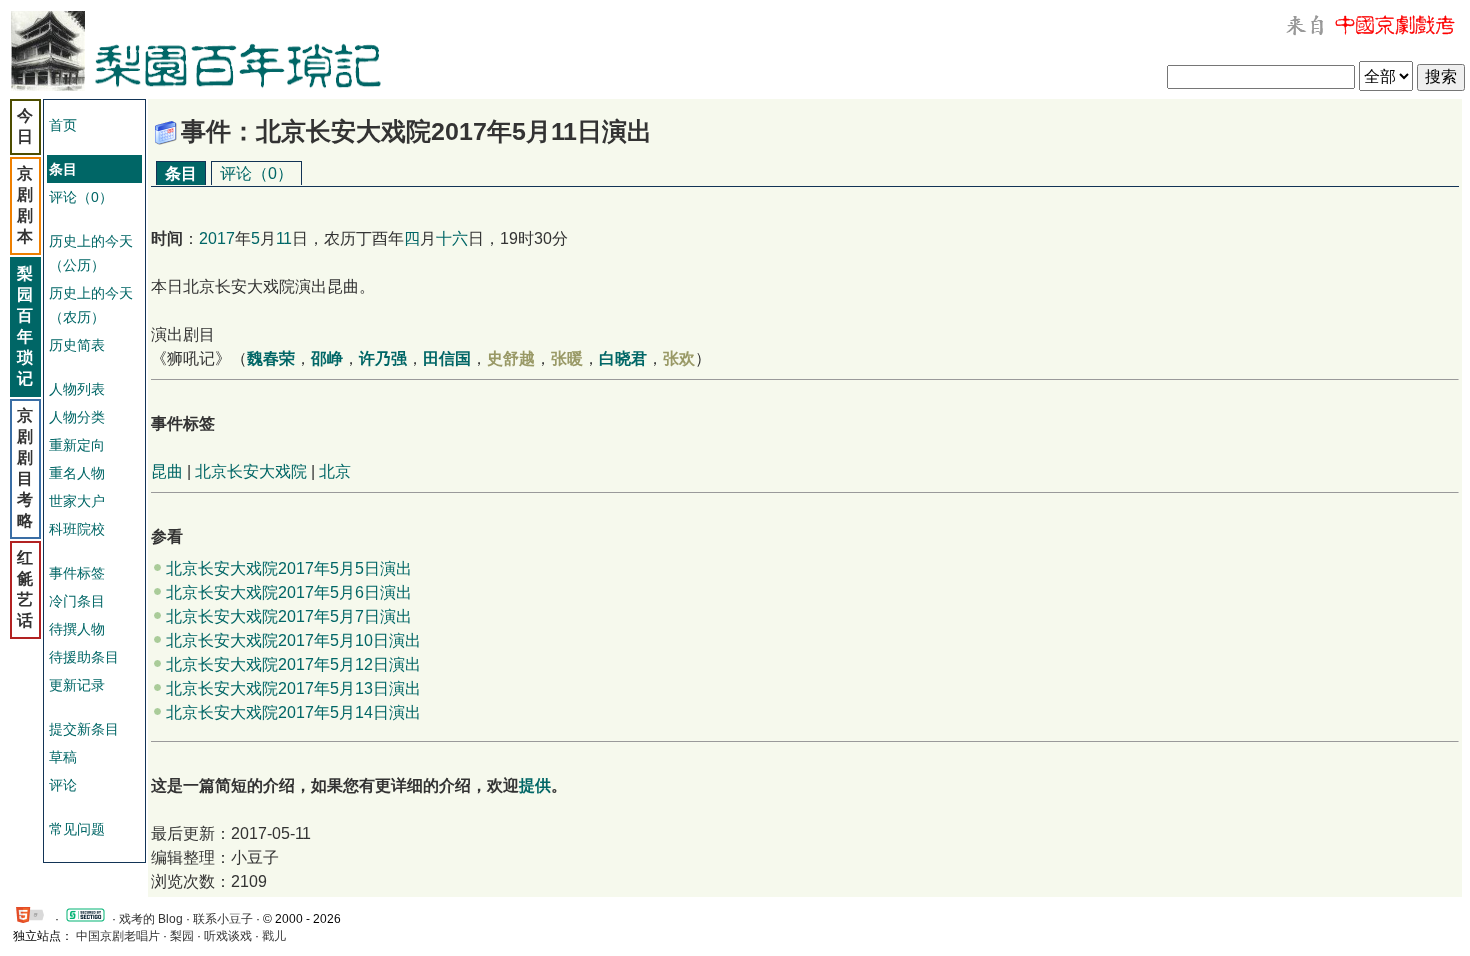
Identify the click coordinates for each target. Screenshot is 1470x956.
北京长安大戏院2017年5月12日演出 (293, 664)
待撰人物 (77, 629)
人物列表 (77, 389)
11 (284, 238)
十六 (452, 238)
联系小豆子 (223, 919)
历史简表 (77, 345)
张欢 (679, 358)
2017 (217, 238)
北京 (335, 471)
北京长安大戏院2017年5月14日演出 (293, 712)
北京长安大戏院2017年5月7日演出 (289, 616)
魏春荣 (271, 358)
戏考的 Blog (151, 919)
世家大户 (77, 501)
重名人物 (77, 473)
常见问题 (77, 829)
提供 (535, 785)
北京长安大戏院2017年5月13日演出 (293, 688)
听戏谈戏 (228, 936)
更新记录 (77, 685)
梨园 (182, 936)
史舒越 (511, 358)
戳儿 (274, 936)
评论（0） (81, 197)
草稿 (63, 757)
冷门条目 (77, 601)
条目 (181, 173)
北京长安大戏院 (251, 471)
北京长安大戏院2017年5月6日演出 (289, 592)
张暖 (567, 358)
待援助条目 (84, 657)
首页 (63, 125)
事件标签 (77, 573)
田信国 (447, 358)
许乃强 (383, 358)
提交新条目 (84, 729)
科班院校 (77, 529)
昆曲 (167, 471)
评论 (63, 785)
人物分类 (77, 417)
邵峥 (327, 358)
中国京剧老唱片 (118, 936)
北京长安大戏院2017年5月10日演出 (293, 640)
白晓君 (623, 358)
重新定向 (77, 445)
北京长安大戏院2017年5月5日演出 (289, 568)
